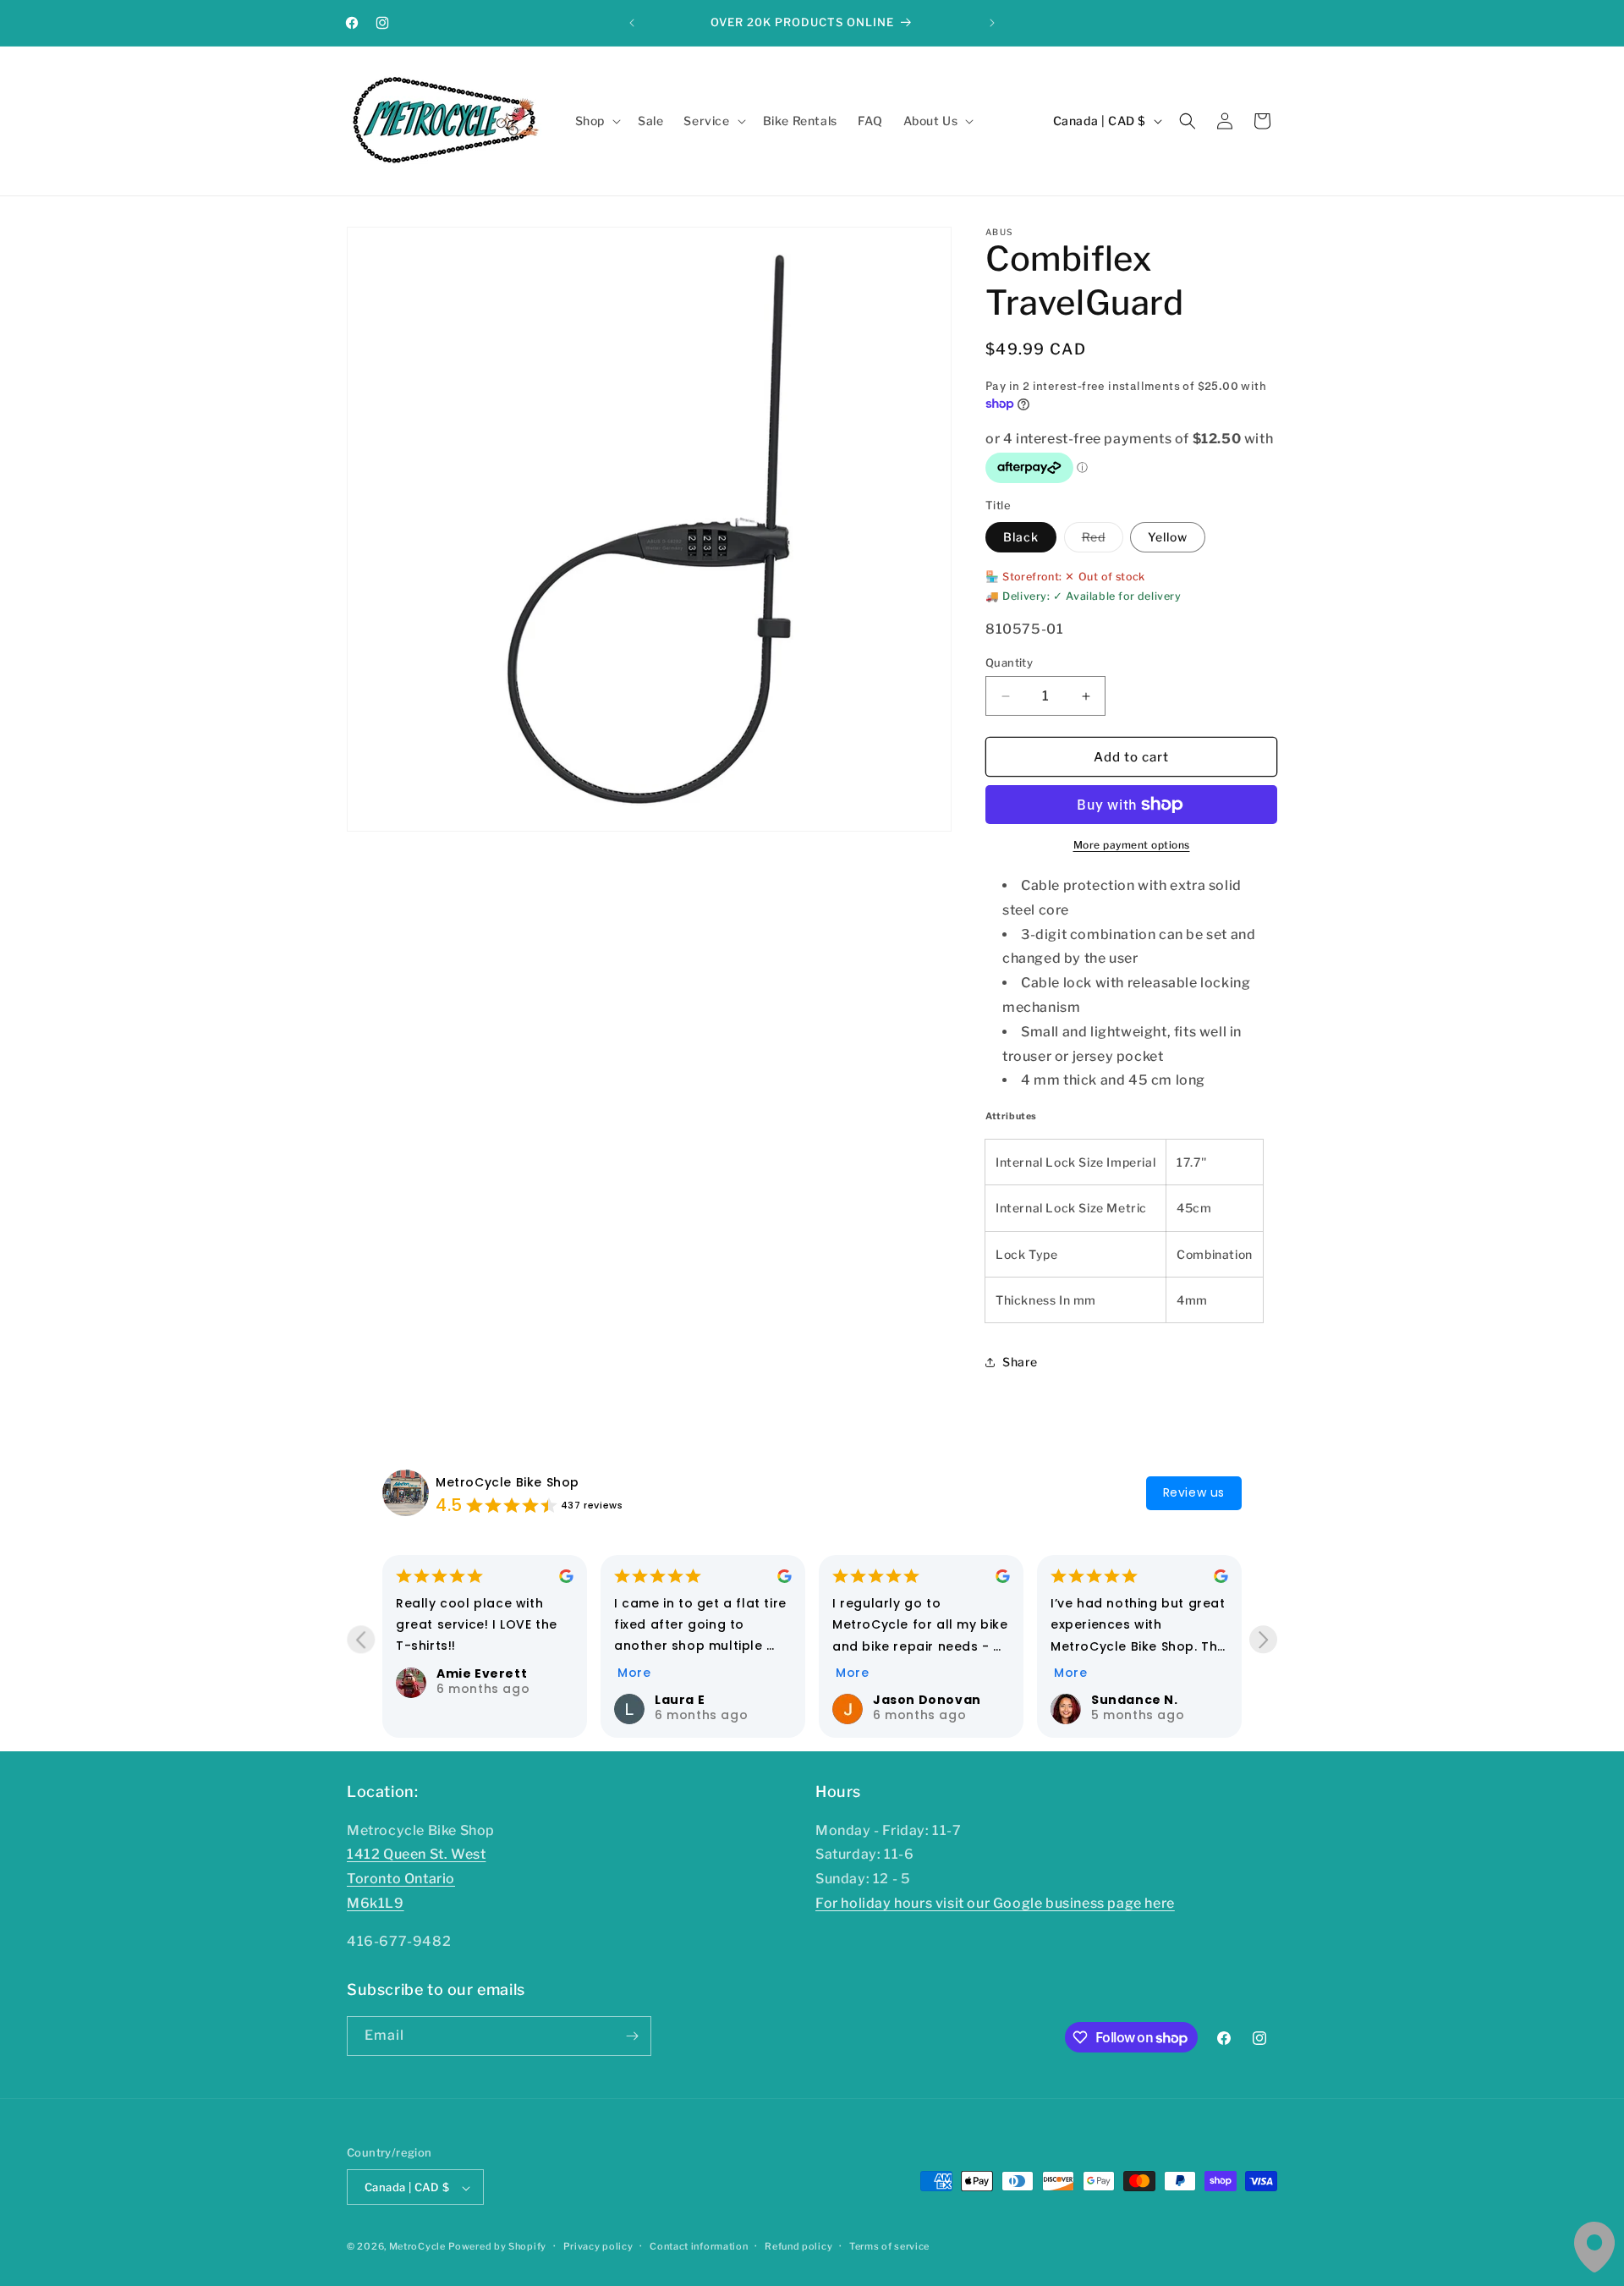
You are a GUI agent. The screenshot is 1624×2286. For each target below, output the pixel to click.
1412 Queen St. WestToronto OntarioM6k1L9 (416, 1879)
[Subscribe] (632, 2036)
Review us (1194, 1492)
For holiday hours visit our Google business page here (995, 1903)
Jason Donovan (927, 1700)
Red (1103, 541)
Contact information (699, 2246)
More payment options (1132, 845)
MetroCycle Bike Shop (507, 1482)
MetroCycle (417, 2247)
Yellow (1168, 537)
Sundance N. (1135, 1700)
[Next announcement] (992, 23)
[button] (596, 121)
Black (1021, 537)
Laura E (680, 1700)
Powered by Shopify (497, 2247)
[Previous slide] (361, 1640)
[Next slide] (1263, 1640)
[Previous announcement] (632, 23)
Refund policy (798, 2246)
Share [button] (1020, 1362)
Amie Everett (482, 1673)
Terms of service (889, 2246)
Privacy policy (598, 2246)
